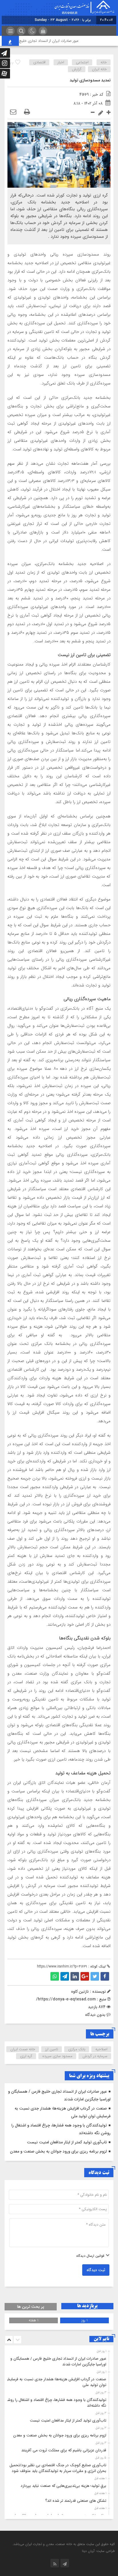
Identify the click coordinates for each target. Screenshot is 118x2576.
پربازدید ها (87, 2306)
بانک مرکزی (77, 2049)
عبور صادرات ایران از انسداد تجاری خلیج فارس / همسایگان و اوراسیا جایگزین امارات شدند (58, 2362)
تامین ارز (52, 2049)
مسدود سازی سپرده (57, 2056)
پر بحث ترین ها (31, 2307)
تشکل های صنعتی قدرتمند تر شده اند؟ (76, 2501)
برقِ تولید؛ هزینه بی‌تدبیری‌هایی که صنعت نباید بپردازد (63, 2486)
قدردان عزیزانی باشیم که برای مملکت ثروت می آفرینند (64, 2450)
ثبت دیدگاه (96, 2270)
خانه (104, 62)
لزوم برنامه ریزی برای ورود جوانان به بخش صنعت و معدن (58, 2151)
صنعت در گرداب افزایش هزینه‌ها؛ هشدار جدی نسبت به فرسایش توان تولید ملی (56, 2382)
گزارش (77, 69)
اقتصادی (39, 62)
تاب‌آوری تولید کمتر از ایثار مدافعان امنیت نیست (67, 2142)
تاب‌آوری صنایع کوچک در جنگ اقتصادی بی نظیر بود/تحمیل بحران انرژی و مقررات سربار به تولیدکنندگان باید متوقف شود (58, 2468)
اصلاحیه (101, 2049)
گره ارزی (26, 2056)
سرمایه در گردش (95, 2056)
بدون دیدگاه (95, 2015)
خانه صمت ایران (23, 2049)
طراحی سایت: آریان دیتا (98, 2551)
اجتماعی (82, 62)
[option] (58, 2360)
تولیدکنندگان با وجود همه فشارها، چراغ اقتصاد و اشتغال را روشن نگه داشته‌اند (56, 2403)
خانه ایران (99, 69)
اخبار (61, 62)
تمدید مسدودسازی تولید (90, 80)
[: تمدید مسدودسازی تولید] (13, 112)
